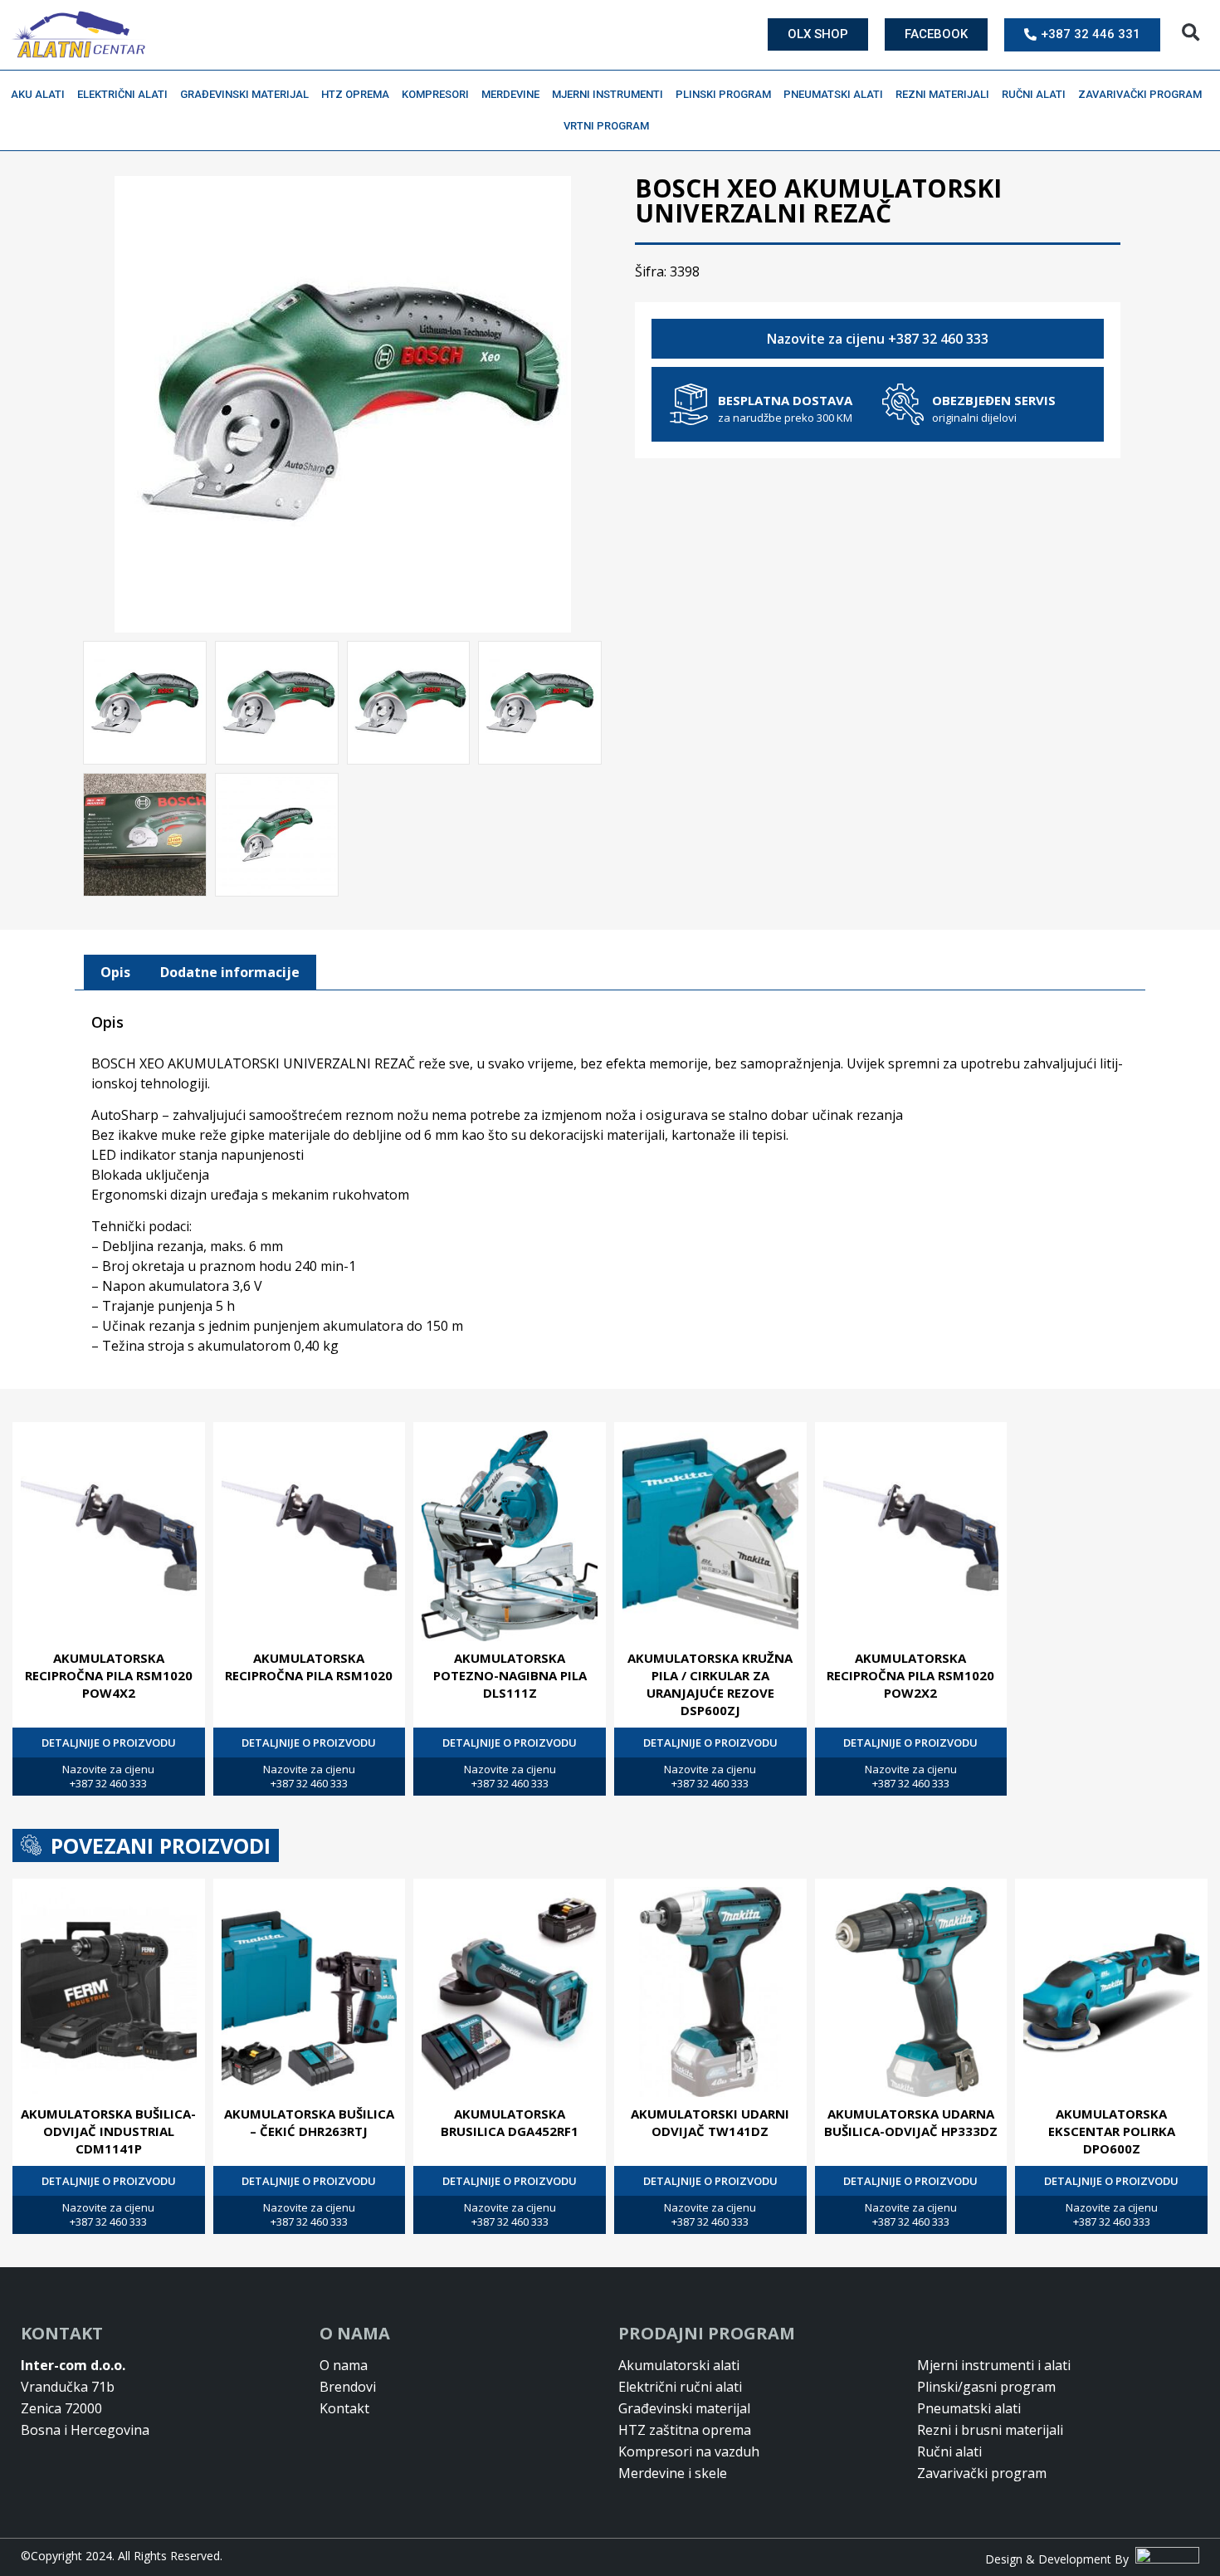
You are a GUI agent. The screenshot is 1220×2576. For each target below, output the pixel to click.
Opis (115, 972)
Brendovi (348, 2387)
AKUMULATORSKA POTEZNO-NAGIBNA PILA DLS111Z (510, 1675)
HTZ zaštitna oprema (685, 2430)
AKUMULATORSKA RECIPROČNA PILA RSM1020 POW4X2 (109, 1675)
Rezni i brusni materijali (990, 2430)
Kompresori (435, 94)
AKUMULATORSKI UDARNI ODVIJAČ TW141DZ (710, 2122)
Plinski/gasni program (986, 2387)
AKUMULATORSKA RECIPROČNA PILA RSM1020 (309, 1667)
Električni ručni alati (680, 2387)
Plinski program (723, 94)
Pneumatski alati (833, 94)
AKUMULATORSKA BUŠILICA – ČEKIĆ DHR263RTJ (309, 2122)
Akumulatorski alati (679, 2365)
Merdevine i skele (673, 2473)
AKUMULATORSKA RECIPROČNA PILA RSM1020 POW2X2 (910, 1675)
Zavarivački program (1140, 94)
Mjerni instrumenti (608, 94)
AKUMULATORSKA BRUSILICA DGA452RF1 (510, 2122)
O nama (344, 2365)
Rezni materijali (942, 94)
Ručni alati (1034, 94)
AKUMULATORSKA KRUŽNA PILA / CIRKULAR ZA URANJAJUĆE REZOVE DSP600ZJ (710, 1684)
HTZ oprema (355, 94)
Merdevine (510, 94)
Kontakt (344, 2408)
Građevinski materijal (244, 94)
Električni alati (122, 94)
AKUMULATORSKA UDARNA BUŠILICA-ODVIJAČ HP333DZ (911, 2122)
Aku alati (38, 94)
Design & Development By (1060, 2559)
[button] (1191, 33)
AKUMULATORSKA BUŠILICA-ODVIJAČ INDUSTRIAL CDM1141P (108, 2131)
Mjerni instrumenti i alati (994, 2365)
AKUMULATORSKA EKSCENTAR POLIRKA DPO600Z (1112, 2131)
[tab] (115, 973)
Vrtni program (606, 126)
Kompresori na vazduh (689, 2451)
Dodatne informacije (230, 972)
